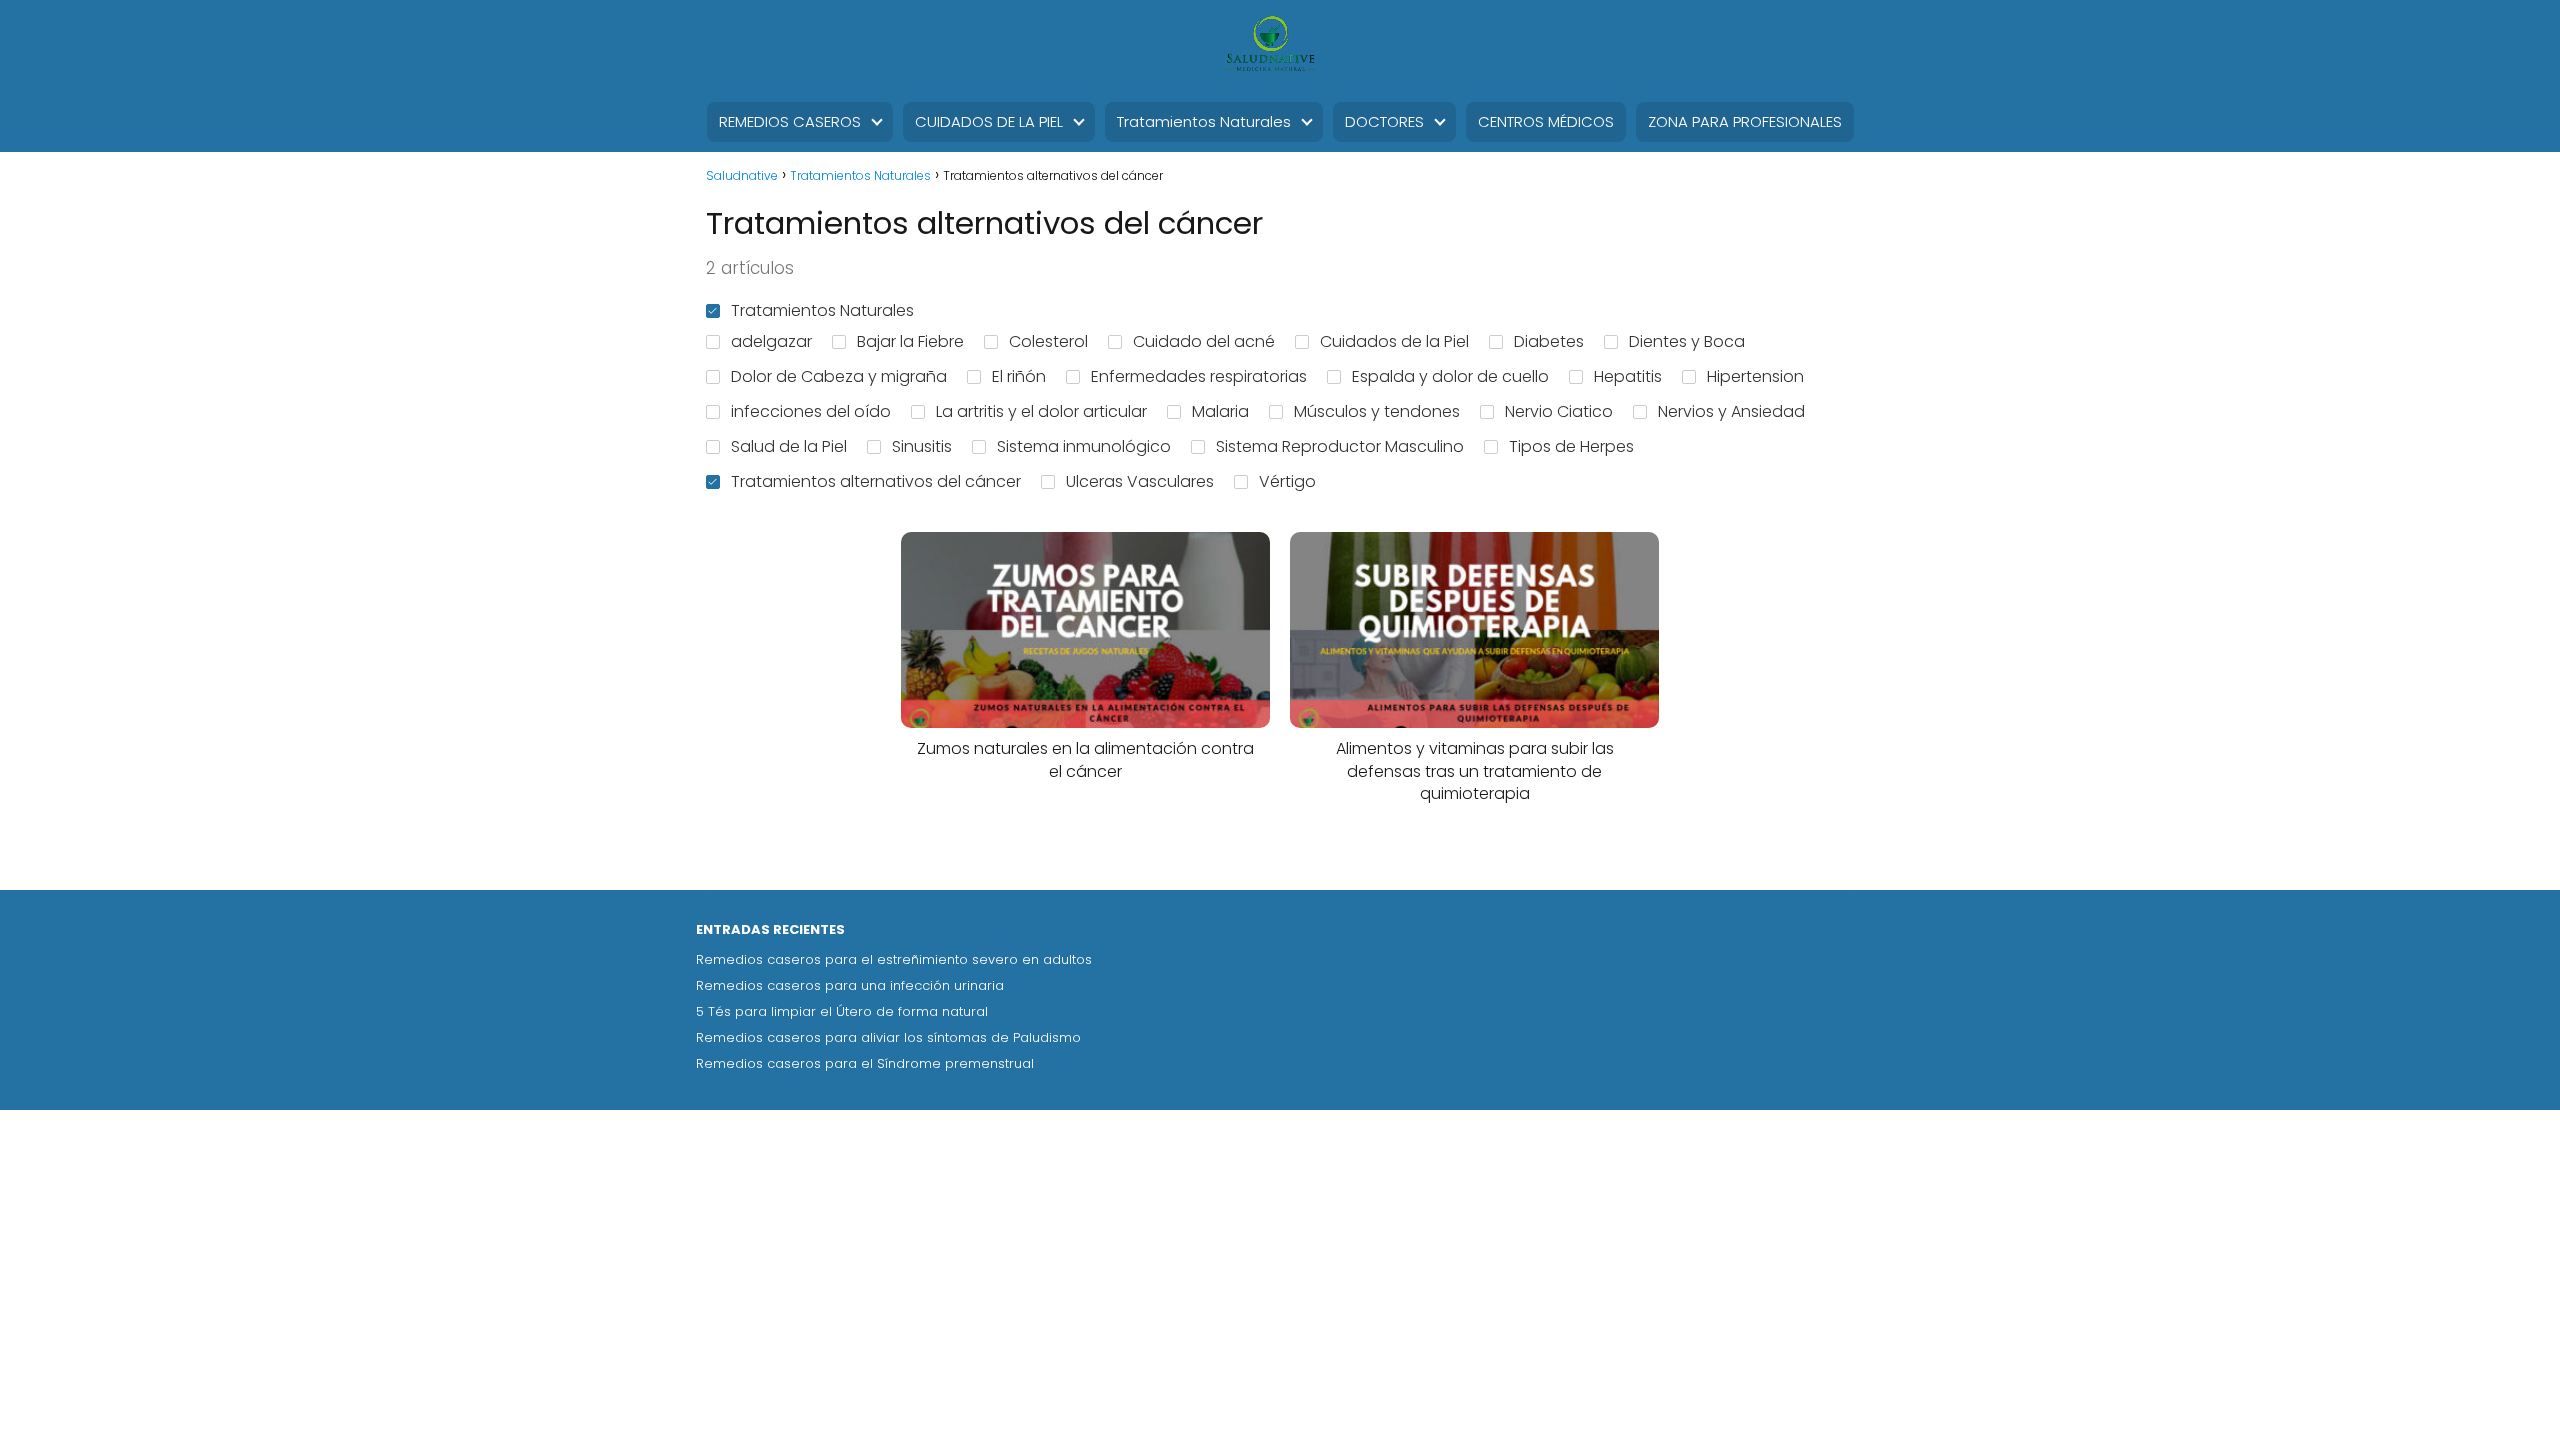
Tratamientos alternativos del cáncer (876, 481)
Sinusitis (922, 446)
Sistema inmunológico (1084, 446)
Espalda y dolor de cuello (1450, 376)
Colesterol (1048, 341)
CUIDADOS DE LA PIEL (989, 121)
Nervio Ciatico (1559, 411)
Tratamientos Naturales (1204, 121)
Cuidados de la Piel (1394, 341)
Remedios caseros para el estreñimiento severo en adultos (894, 959)
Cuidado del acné (1204, 341)
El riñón (1019, 376)
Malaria (1220, 411)
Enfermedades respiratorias (1199, 376)
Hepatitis (1628, 376)
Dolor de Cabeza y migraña (839, 376)
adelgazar (771, 341)
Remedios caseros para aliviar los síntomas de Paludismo (888, 1037)
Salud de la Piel (789, 446)
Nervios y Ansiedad (1731, 411)
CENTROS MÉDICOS (1546, 121)
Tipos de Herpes (1571, 446)
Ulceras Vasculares (1140, 481)
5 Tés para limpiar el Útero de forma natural (842, 1011)
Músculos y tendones (1377, 411)
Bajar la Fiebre (910, 341)
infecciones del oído (811, 411)
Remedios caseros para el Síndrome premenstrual (865, 1063)
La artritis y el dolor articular (1041, 411)
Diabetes (1549, 341)
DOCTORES (1384, 121)
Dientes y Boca (1687, 341)
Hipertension (1755, 376)
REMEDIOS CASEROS (790, 121)
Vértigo (1287, 481)
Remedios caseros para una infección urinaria (850, 985)
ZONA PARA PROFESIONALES (1745, 121)
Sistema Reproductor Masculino (1340, 446)
